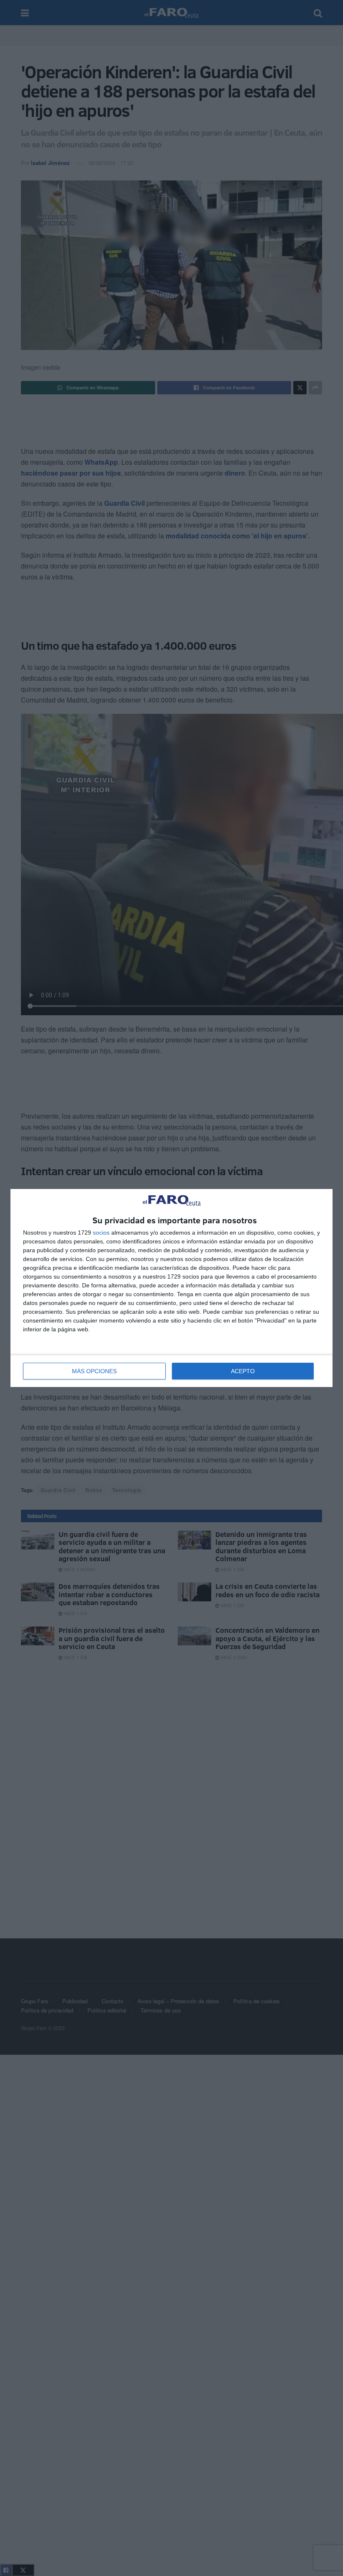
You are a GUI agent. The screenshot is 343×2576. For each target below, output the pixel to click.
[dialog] (171, 1288)
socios (101, 1233)
